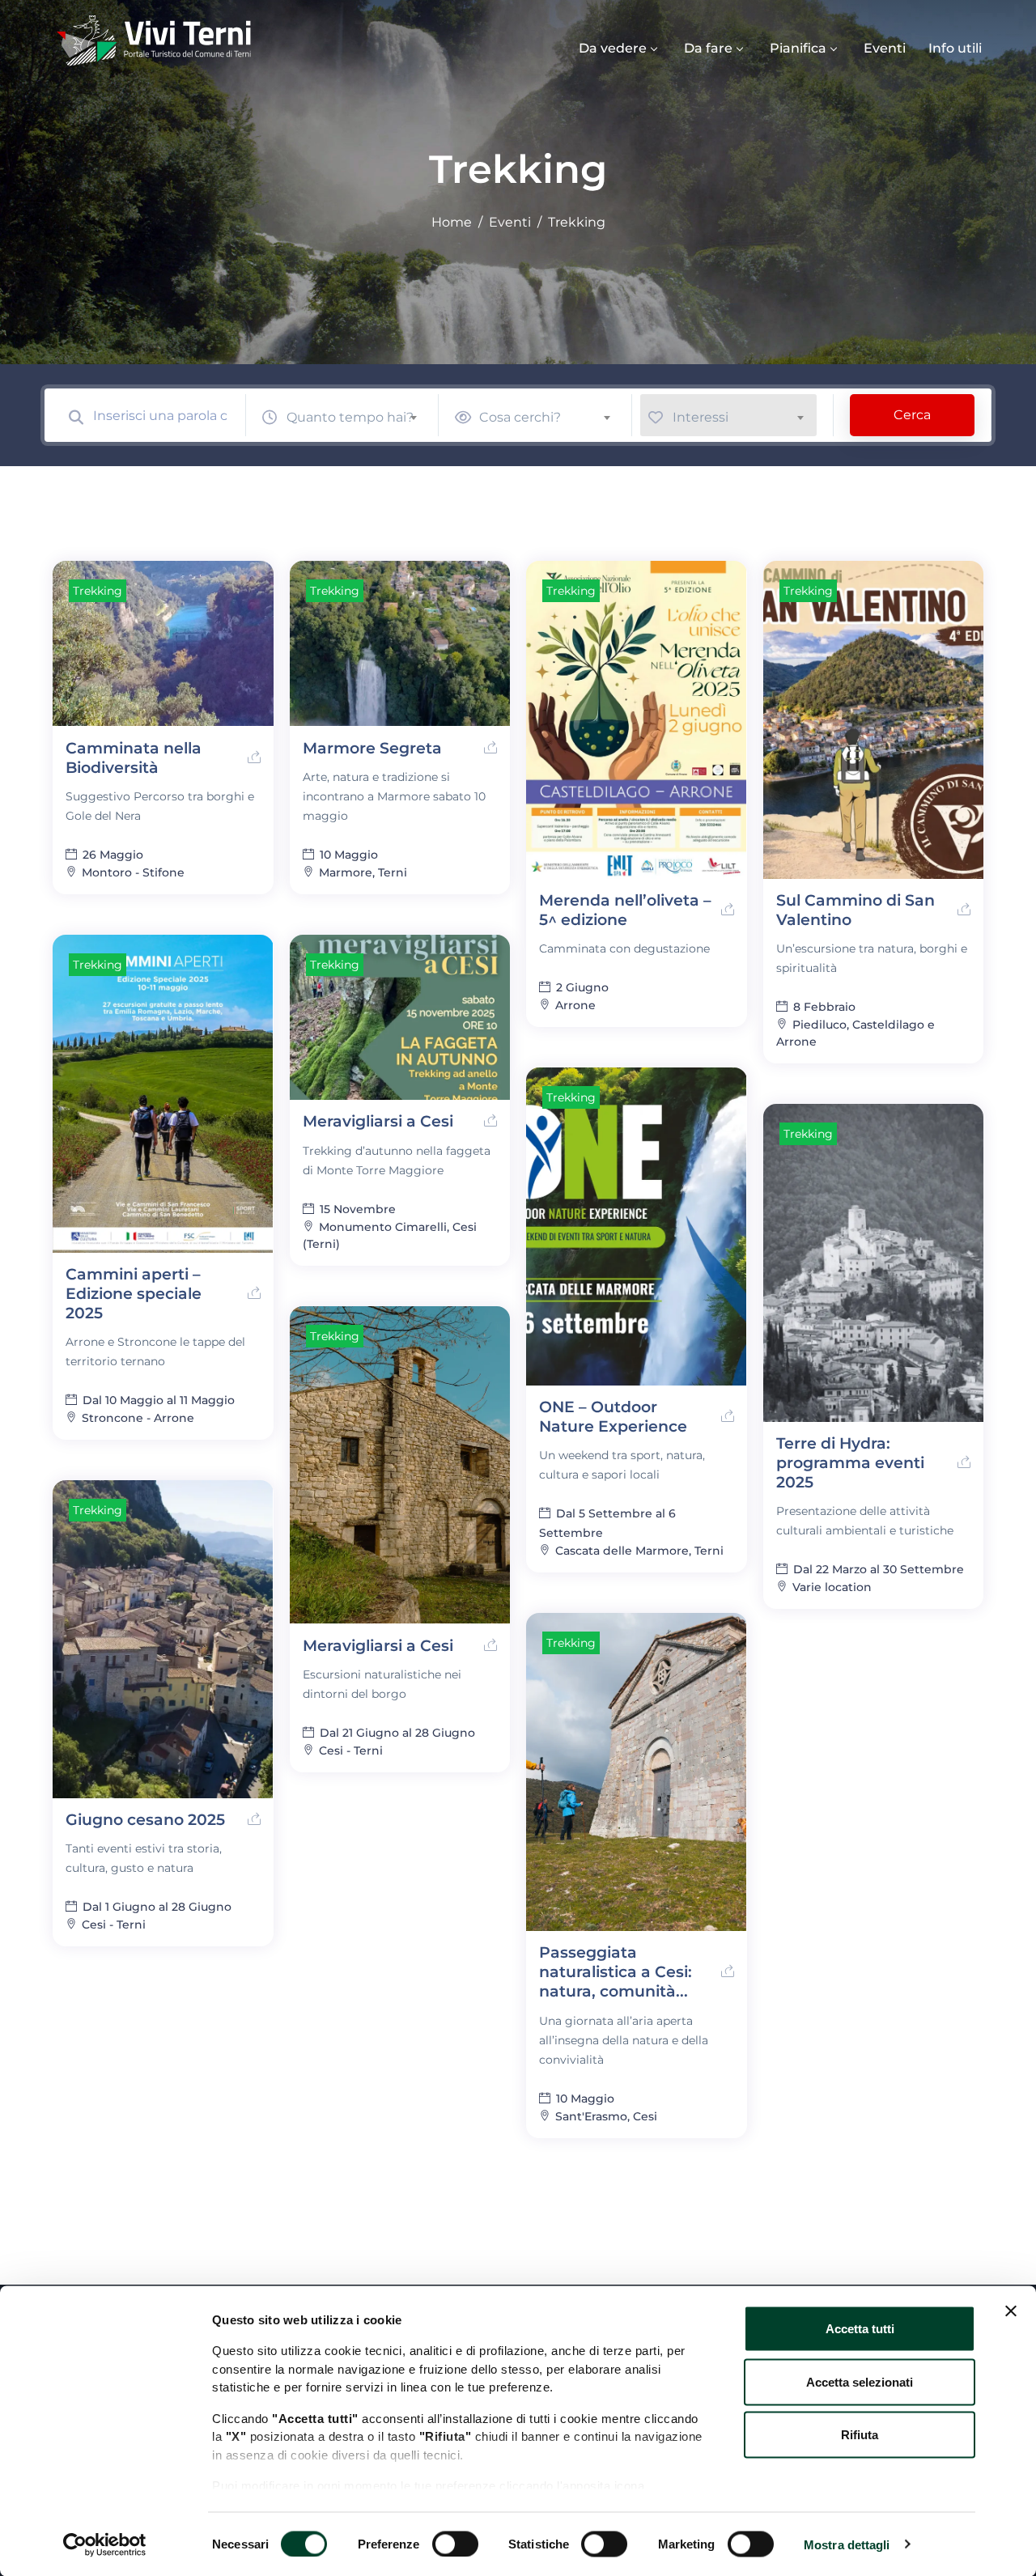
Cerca (912, 415)
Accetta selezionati (860, 2381)
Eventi (885, 48)
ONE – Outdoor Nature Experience (613, 1417)
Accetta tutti (860, 2329)
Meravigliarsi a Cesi (378, 1121)
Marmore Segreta (372, 748)
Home (452, 222)
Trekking (98, 591)
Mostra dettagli (847, 2544)
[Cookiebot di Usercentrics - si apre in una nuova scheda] (105, 2544)
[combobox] (359, 415)
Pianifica (798, 48)
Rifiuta (860, 2435)
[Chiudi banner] (1011, 2311)
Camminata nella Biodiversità (134, 758)
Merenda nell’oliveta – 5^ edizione (625, 910)
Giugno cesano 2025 (145, 1820)
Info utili (955, 48)
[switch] (455, 2544)
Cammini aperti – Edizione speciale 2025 (134, 1294)
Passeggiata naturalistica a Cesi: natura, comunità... (616, 1972)
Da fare (708, 48)
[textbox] (359, 417)
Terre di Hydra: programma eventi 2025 (850, 1463)
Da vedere (613, 48)
